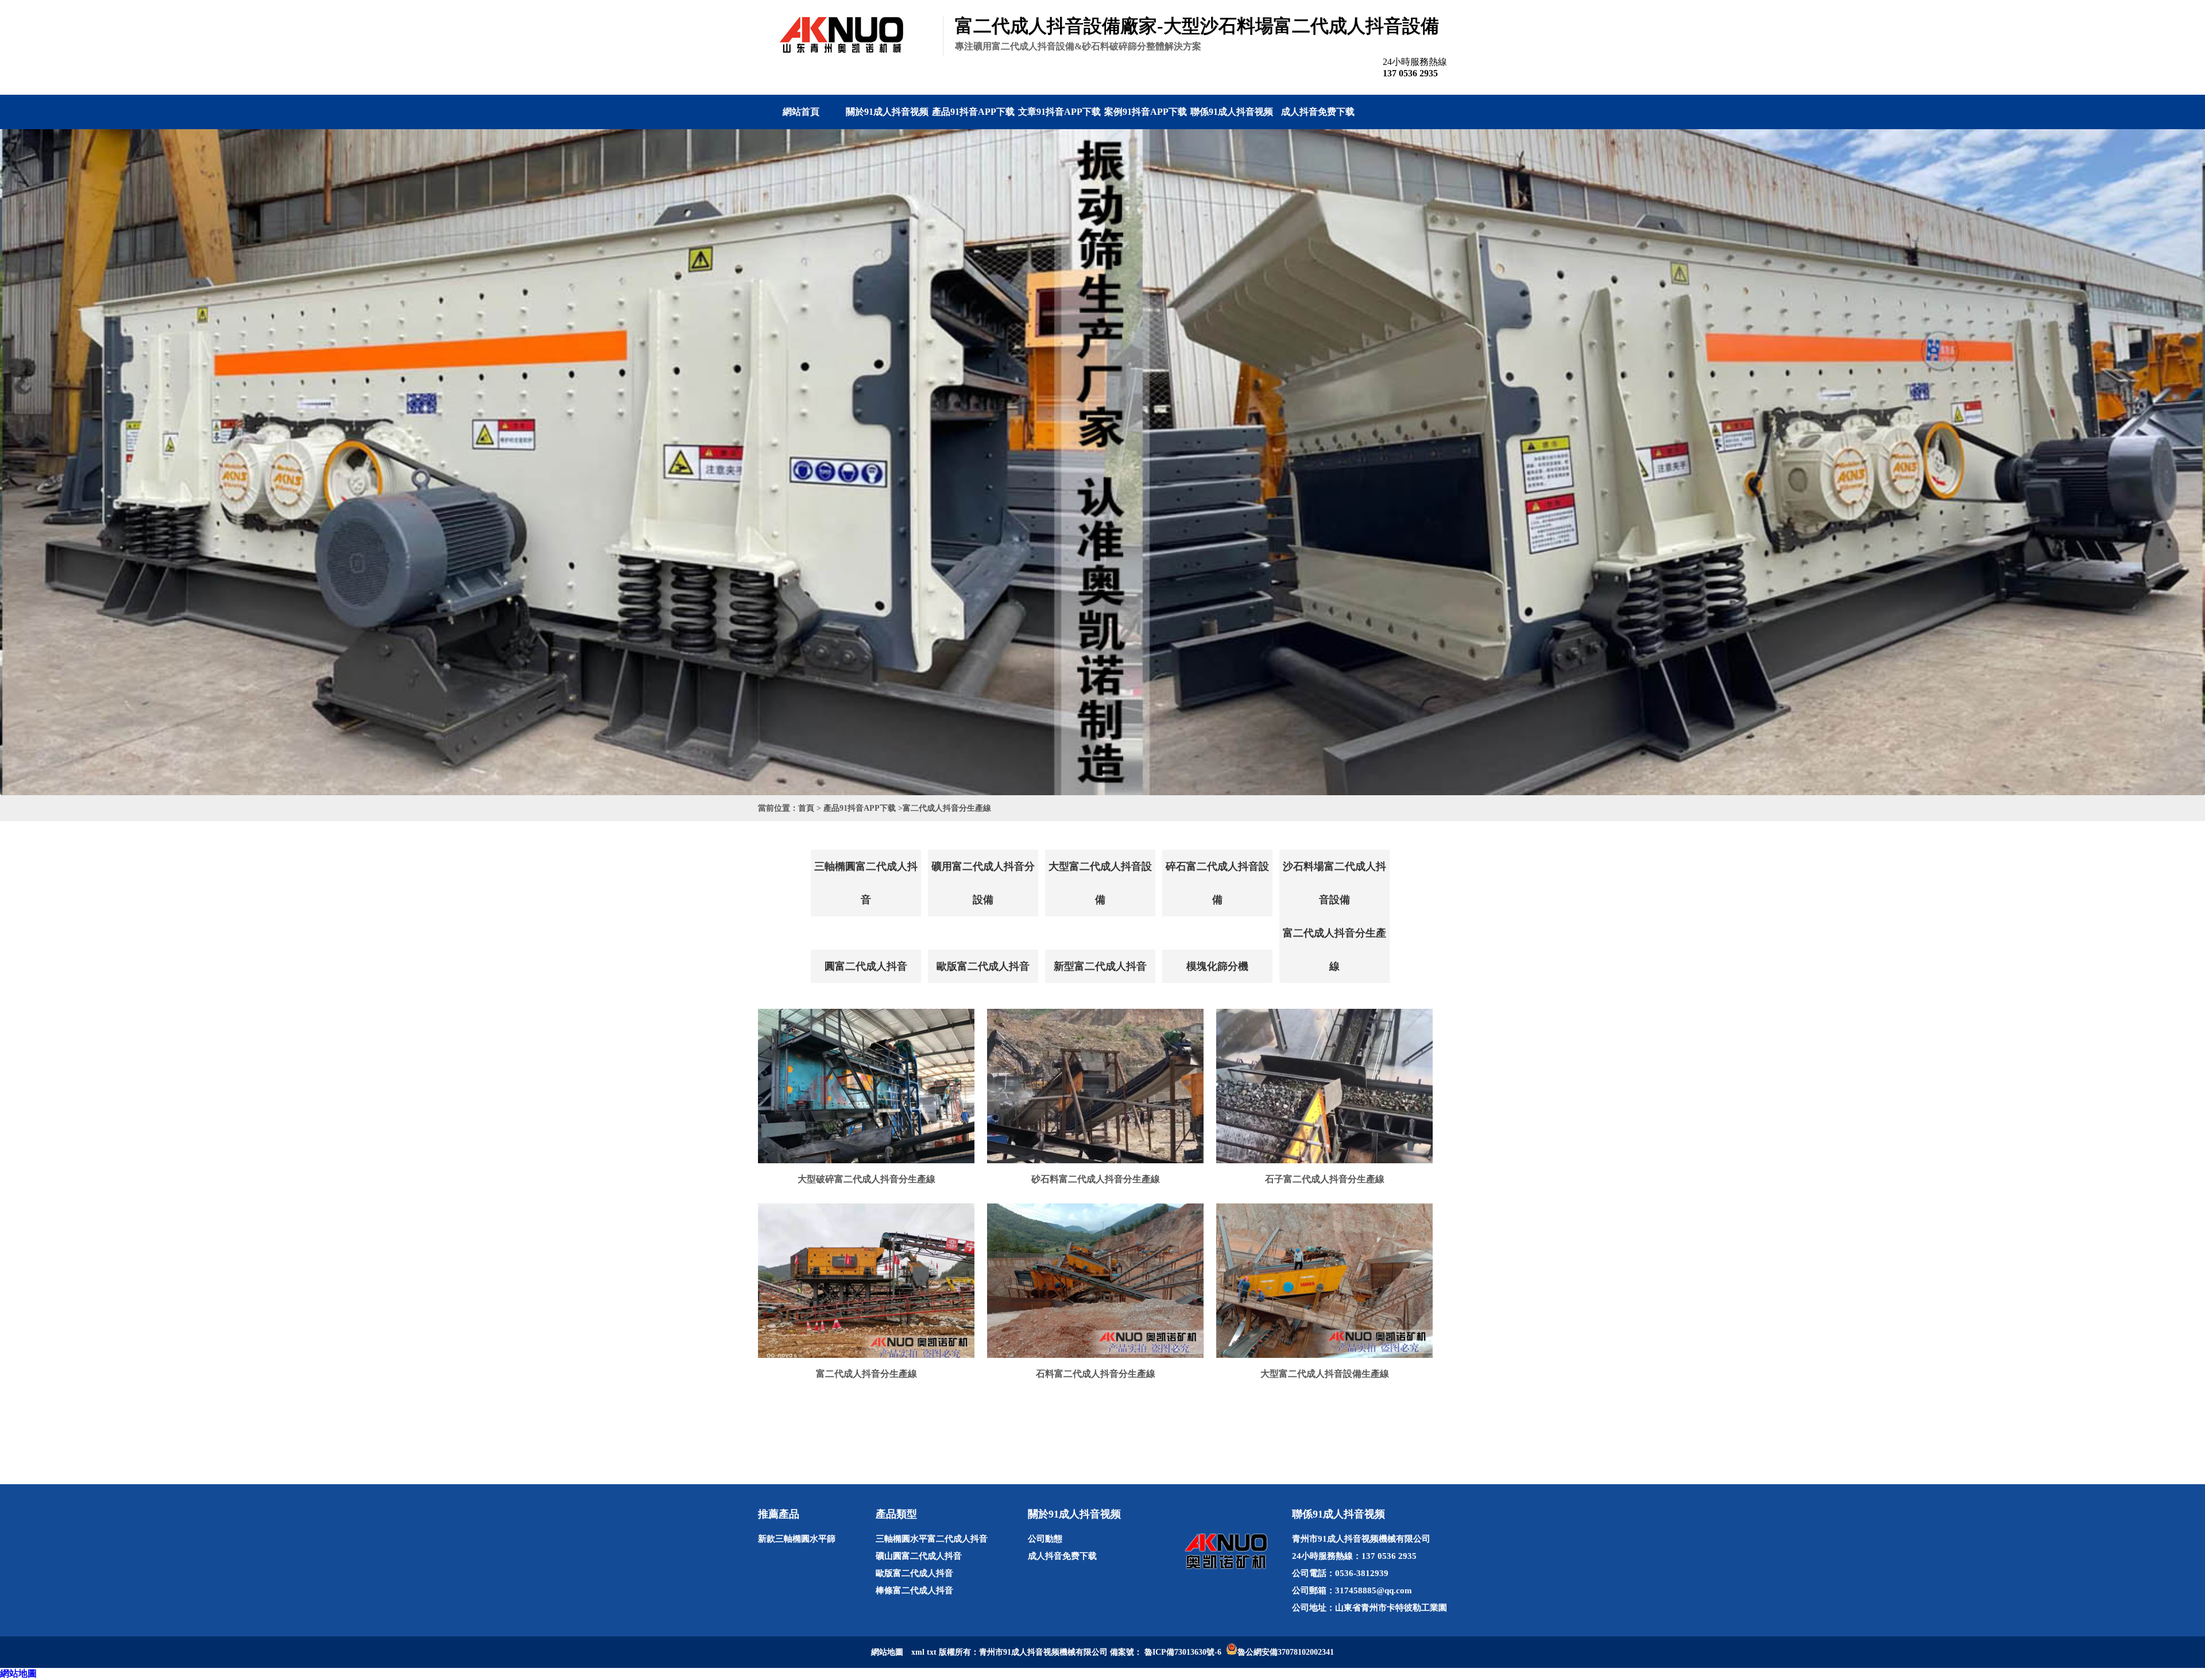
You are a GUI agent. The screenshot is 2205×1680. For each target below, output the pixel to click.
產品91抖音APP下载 (973, 112)
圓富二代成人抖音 (866, 966)
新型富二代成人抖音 (1100, 966)
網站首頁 (801, 112)
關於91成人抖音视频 (887, 112)
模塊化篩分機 (1217, 966)
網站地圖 (18, 1673)
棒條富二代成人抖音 (914, 1590)
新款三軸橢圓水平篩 (797, 1539)
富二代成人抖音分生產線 (947, 808)
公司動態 (1045, 1539)
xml (918, 1652)
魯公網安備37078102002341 (1286, 1652)
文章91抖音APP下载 (1059, 112)
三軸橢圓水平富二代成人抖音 (932, 1539)
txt (932, 1652)
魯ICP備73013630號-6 (1183, 1652)
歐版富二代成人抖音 (983, 966)
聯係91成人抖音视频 (1232, 112)
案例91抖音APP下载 (1146, 112)
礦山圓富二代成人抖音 (919, 1556)
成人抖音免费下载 (1318, 112)
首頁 (806, 808)
